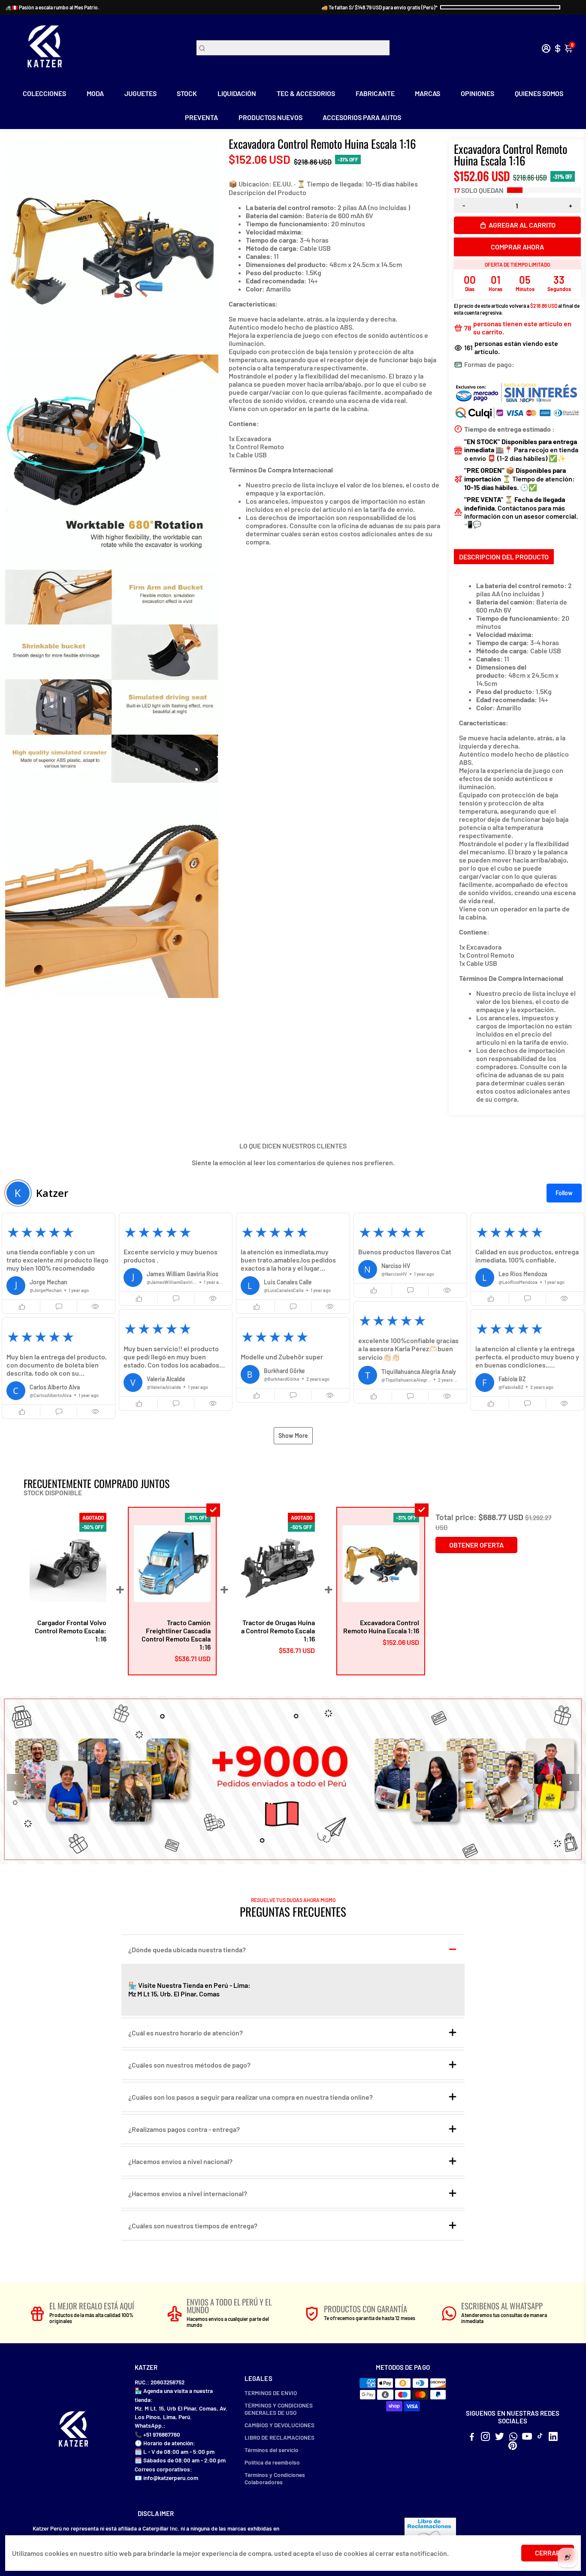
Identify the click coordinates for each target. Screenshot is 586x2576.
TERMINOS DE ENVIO (271, 2393)
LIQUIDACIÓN (237, 93)
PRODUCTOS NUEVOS (270, 117)
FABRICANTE (375, 93)
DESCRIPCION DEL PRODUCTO (504, 557)
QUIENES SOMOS (539, 93)
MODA (95, 93)
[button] (59, 1263)
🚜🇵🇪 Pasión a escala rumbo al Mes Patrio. (52, 7)
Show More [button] (293, 1435)
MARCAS (427, 93)
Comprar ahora (517, 247)
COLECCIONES (44, 93)
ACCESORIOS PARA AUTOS (362, 117)
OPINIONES (477, 93)
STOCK (187, 93)
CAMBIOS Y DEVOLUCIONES (279, 2425)
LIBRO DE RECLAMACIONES (279, 2437)
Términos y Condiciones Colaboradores (275, 2478)
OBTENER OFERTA (476, 1545)
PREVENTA (201, 117)
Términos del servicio (272, 2450)
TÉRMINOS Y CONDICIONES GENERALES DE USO (279, 2409)
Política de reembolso (272, 2462)
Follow (564, 1193)
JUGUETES (140, 93)
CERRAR (548, 2553)
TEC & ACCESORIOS (306, 93)
